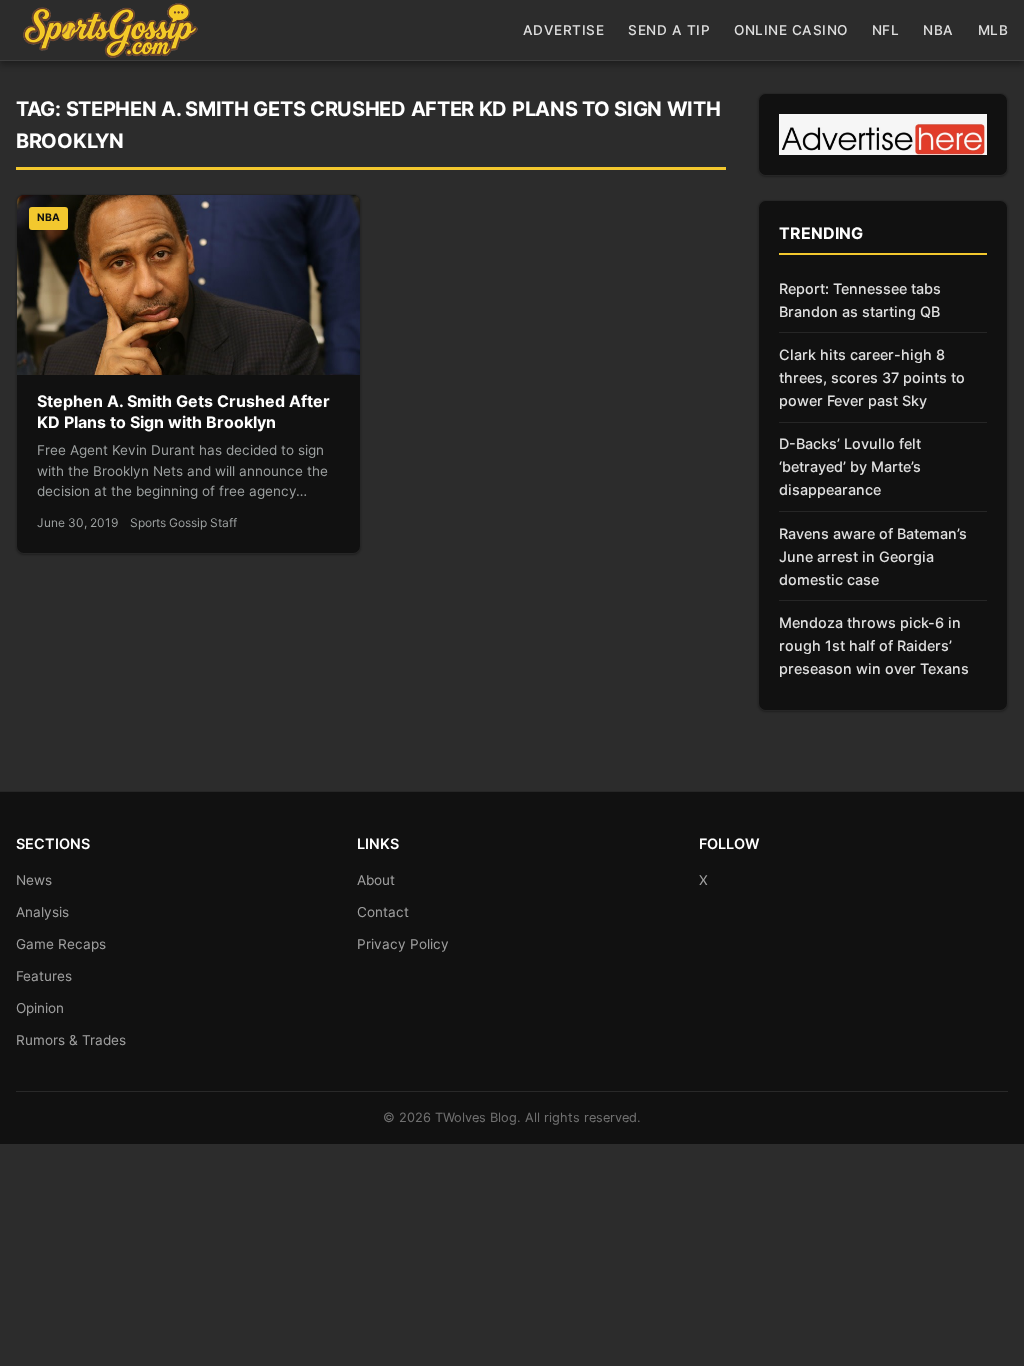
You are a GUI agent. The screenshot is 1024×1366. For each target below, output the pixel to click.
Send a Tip (669, 30)
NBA (938, 30)
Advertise (564, 30)
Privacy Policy (403, 944)
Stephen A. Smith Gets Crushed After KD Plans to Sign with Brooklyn (183, 412)
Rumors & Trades (71, 1040)
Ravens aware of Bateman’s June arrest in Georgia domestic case (873, 556)
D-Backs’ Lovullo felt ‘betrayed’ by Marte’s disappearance (850, 466)
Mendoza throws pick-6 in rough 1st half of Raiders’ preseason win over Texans (874, 645)
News (34, 880)
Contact (383, 912)
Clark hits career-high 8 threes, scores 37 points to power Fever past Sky (872, 377)
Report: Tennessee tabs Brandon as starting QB (860, 300)
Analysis (42, 912)
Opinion (40, 1008)
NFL (886, 30)
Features (44, 976)
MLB (993, 30)
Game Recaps (61, 944)
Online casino (791, 30)
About (376, 880)
